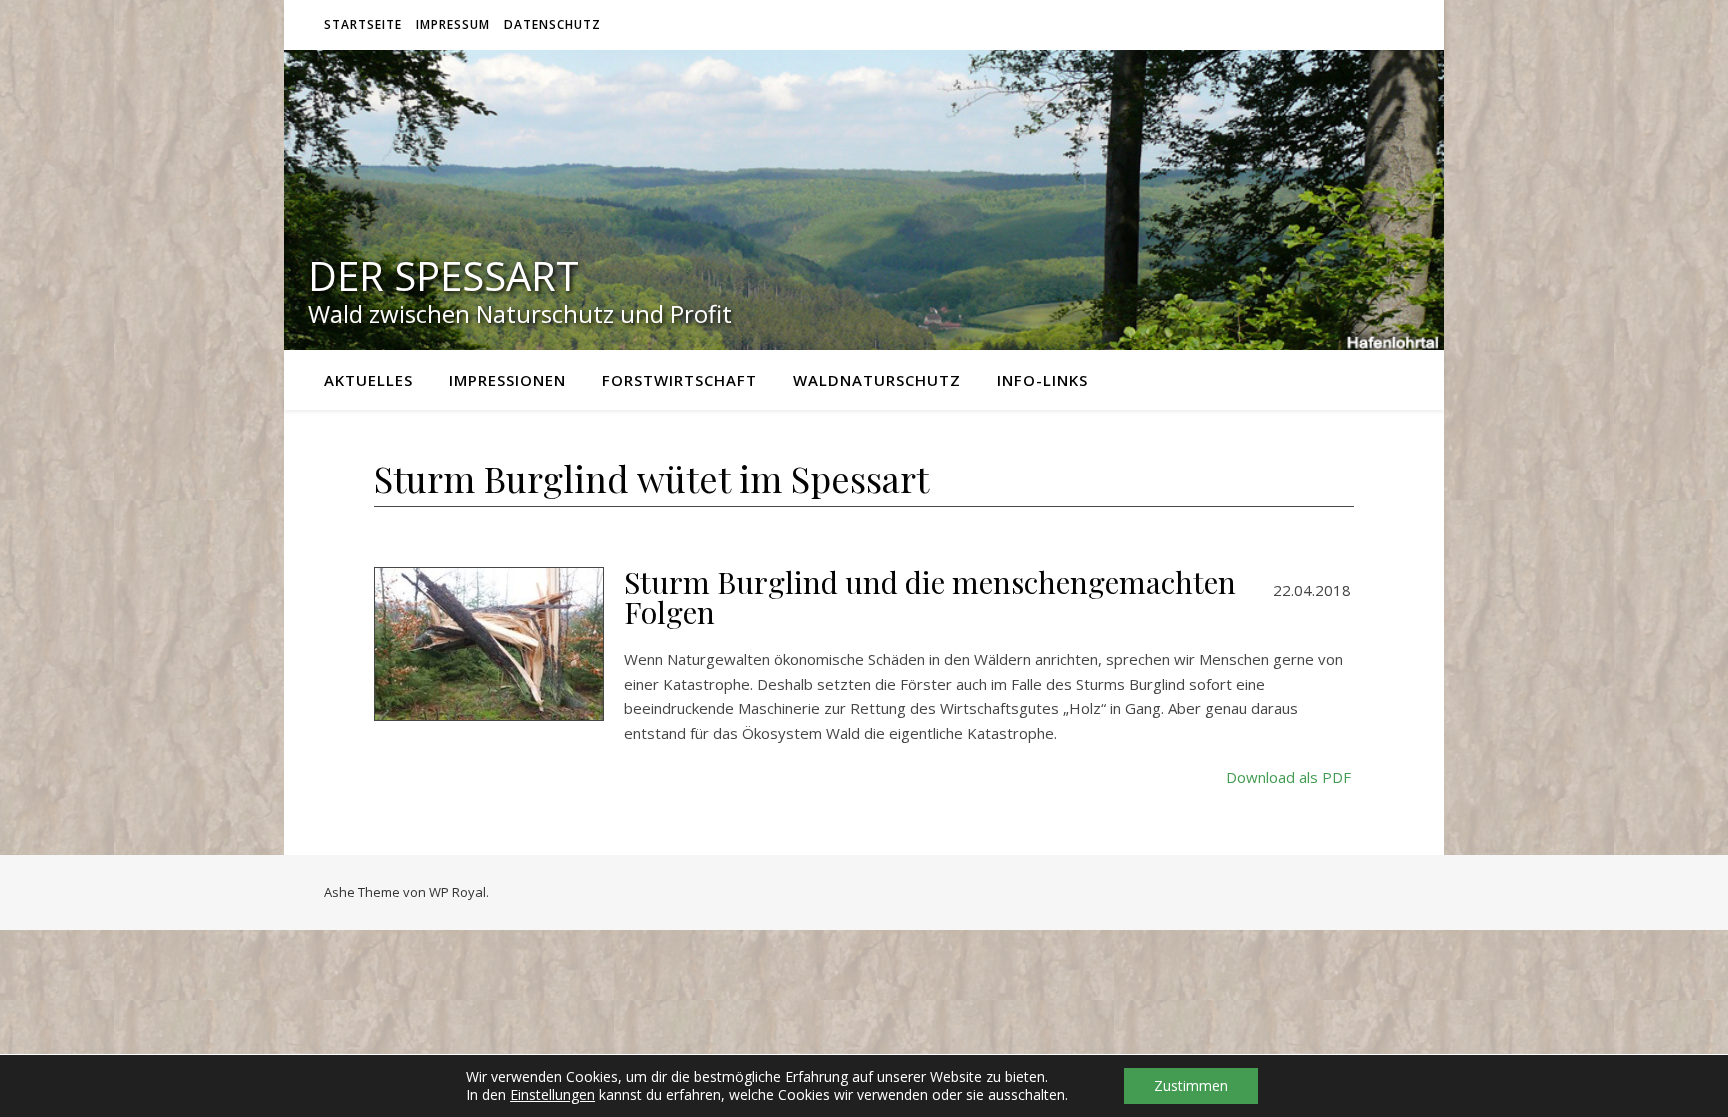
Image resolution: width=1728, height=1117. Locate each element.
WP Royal (457, 892)
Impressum (453, 24)
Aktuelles (368, 380)
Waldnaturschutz (877, 380)
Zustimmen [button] (1191, 1085)
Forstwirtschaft (679, 380)
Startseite (363, 24)
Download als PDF (1288, 777)
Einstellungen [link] (552, 1094)
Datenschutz (552, 24)
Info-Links (1042, 380)
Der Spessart (443, 276)
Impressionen (507, 380)
